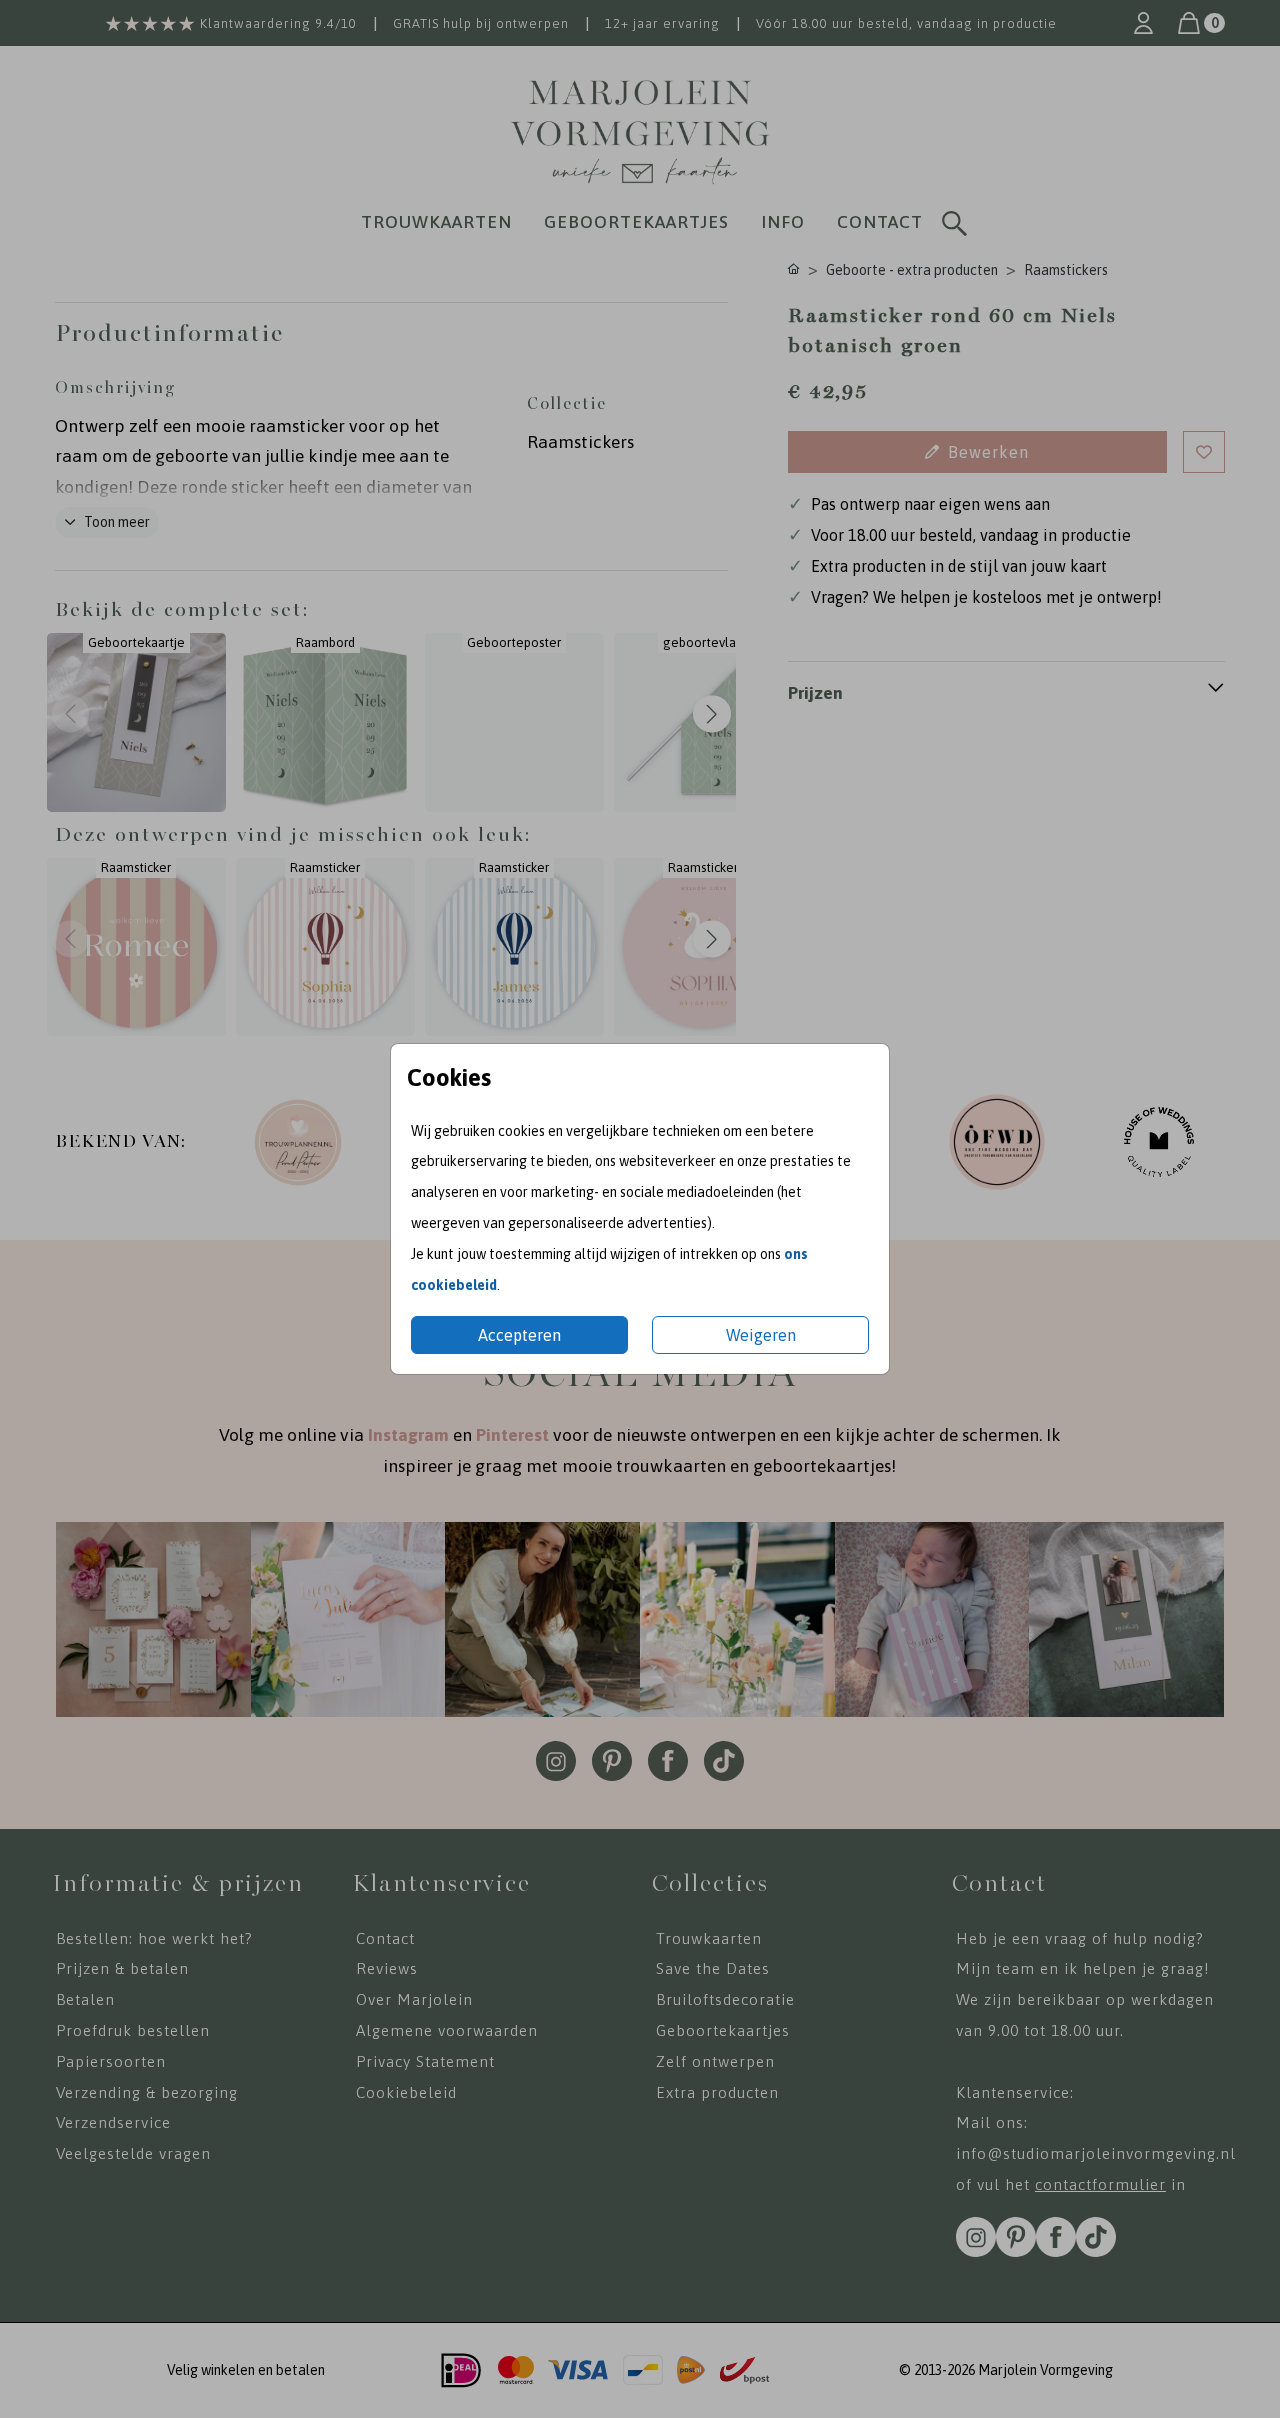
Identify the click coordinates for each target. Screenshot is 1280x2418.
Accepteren (519, 1335)
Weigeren (761, 1335)
